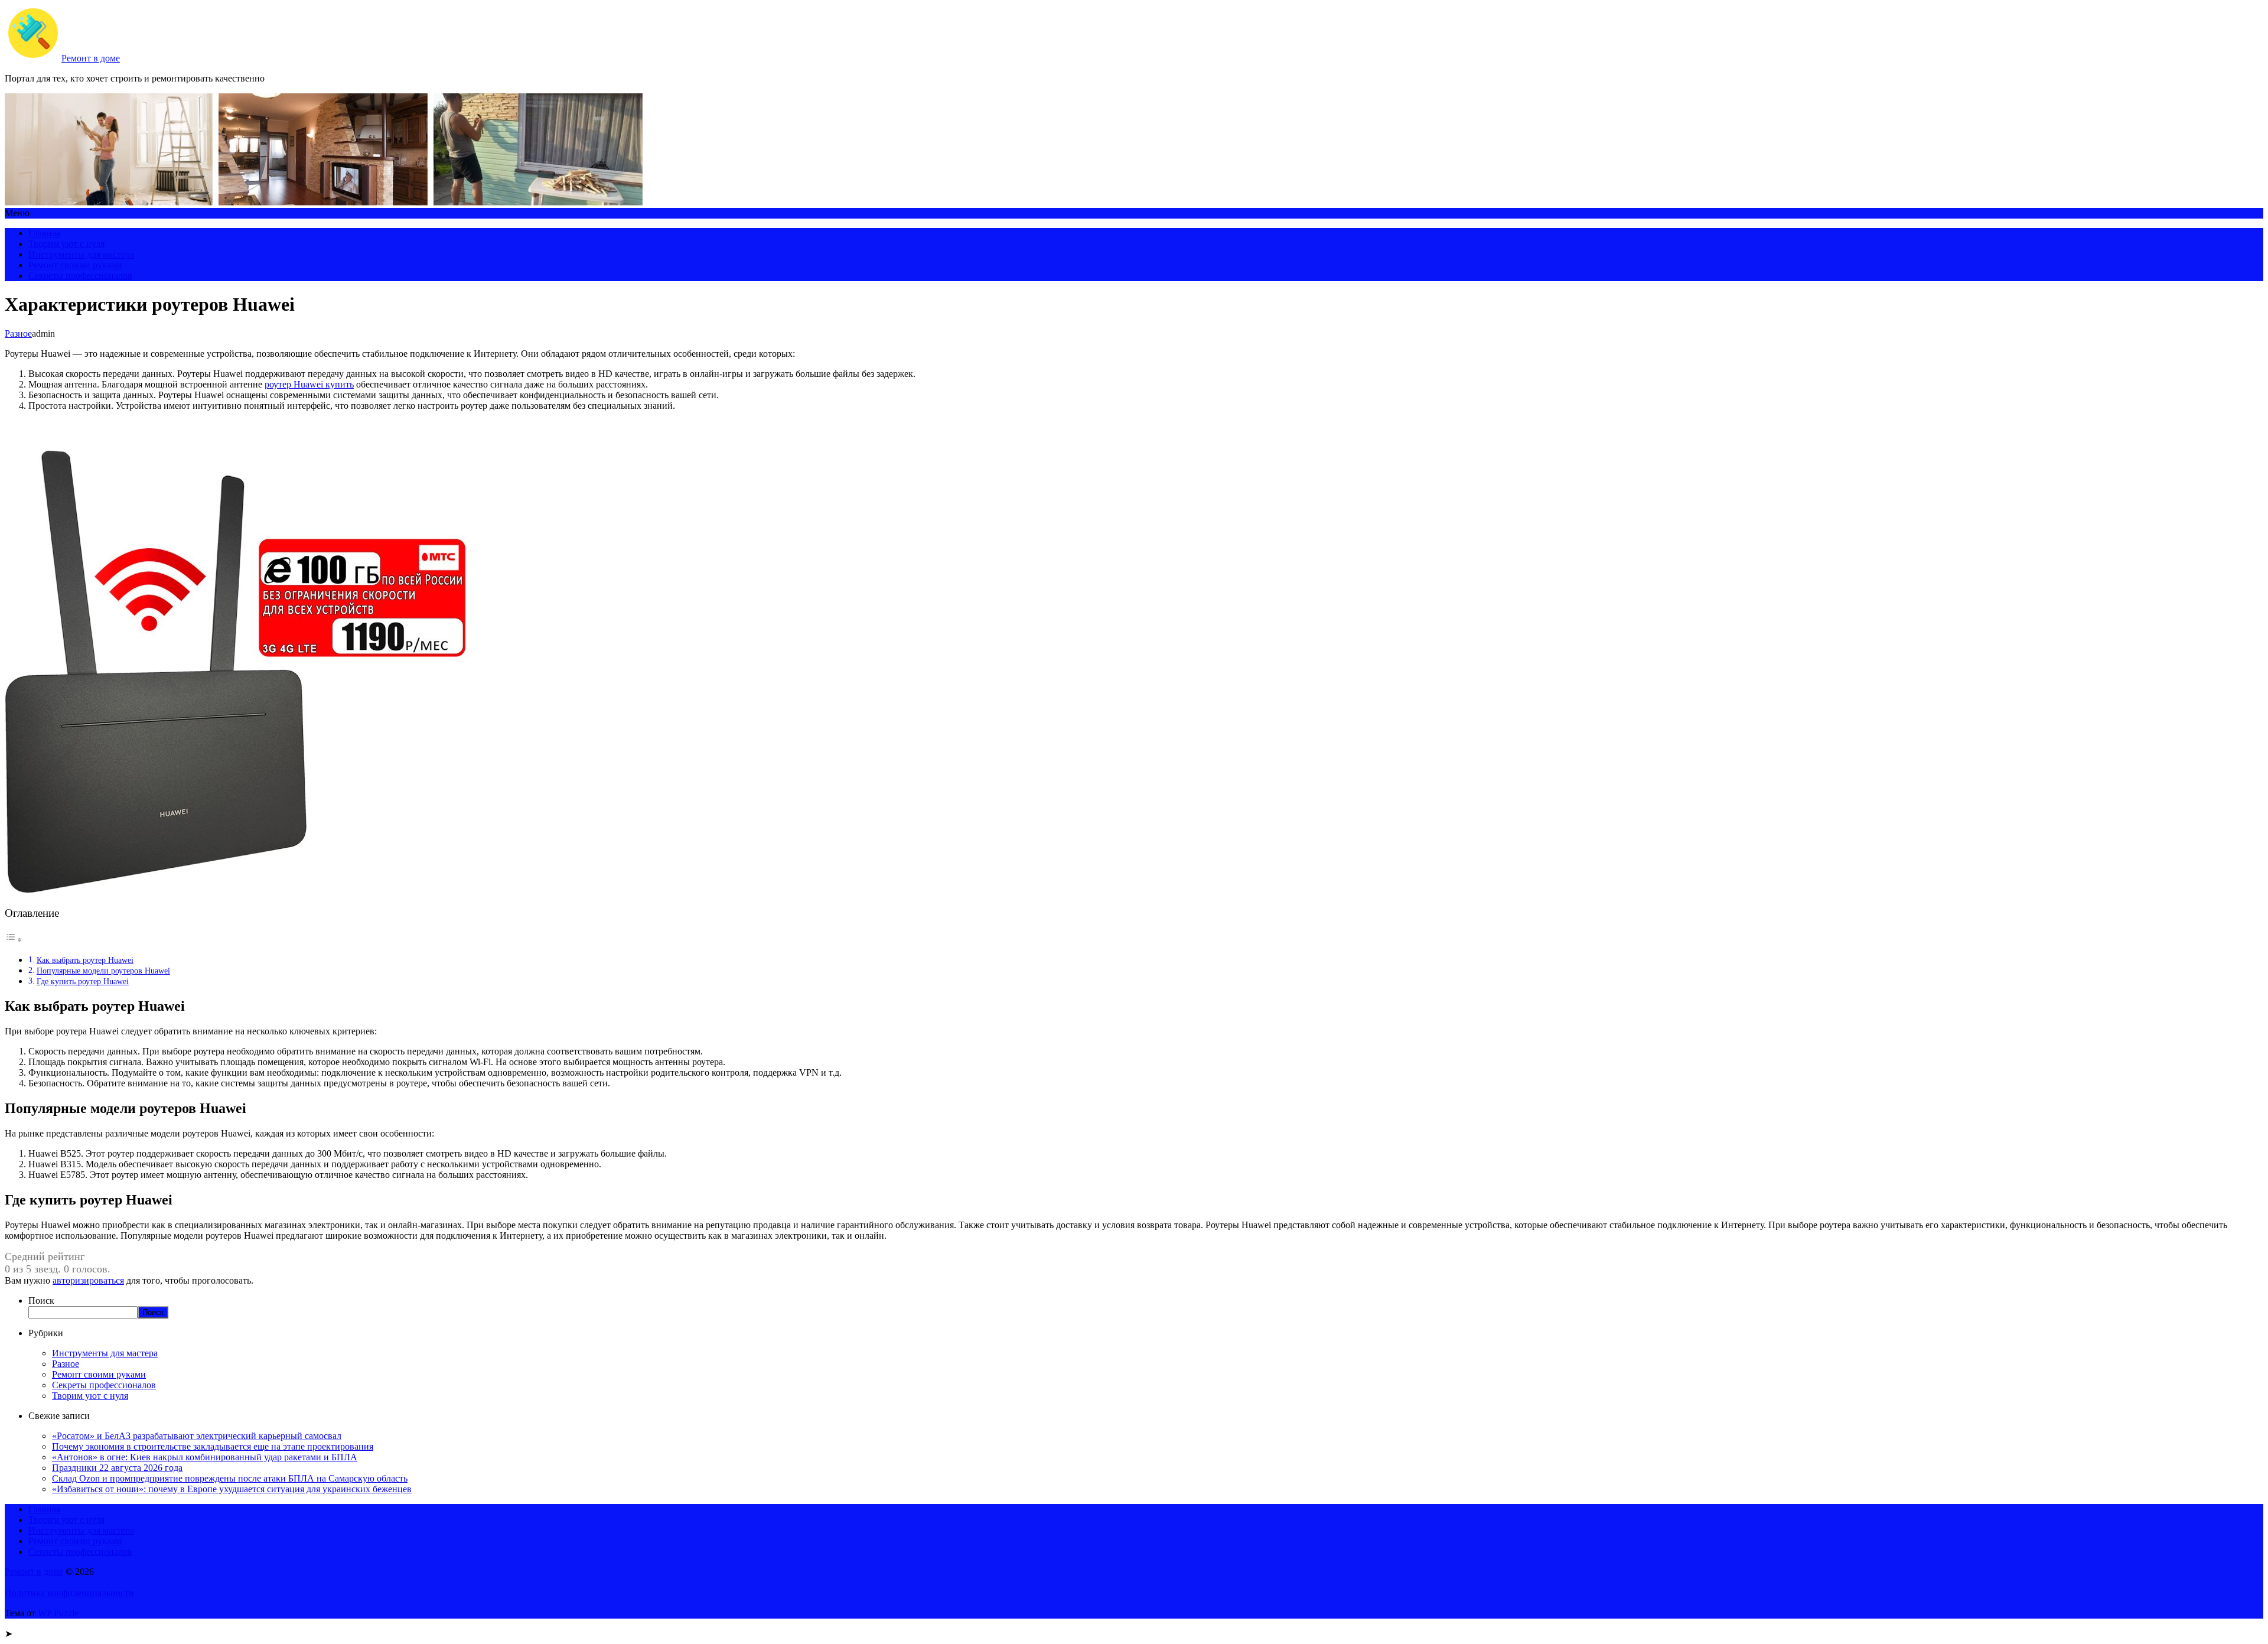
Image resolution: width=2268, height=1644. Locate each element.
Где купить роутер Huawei (83, 981)
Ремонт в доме (91, 58)
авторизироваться (88, 1280)
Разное (18, 333)
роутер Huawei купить (309, 384)
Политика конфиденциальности (69, 1593)
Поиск (41, 1300)
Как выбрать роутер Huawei (85, 960)
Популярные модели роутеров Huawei (103, 971)
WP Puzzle (58, 1613)
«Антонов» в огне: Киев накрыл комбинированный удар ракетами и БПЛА (205, 1457)
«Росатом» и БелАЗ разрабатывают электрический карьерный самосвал (197, 1436)
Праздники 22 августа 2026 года (117, 1468)
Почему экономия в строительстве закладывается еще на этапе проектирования (213, 1446)
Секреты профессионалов (80, 276)
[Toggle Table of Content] (14, 940)
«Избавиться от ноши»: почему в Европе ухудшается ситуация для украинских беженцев (232, 1489)
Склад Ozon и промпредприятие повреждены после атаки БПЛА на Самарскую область (230, 1478)
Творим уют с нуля (66, 244)
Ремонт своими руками (75, 265)
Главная (44, 233)
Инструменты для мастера (81, 254)
